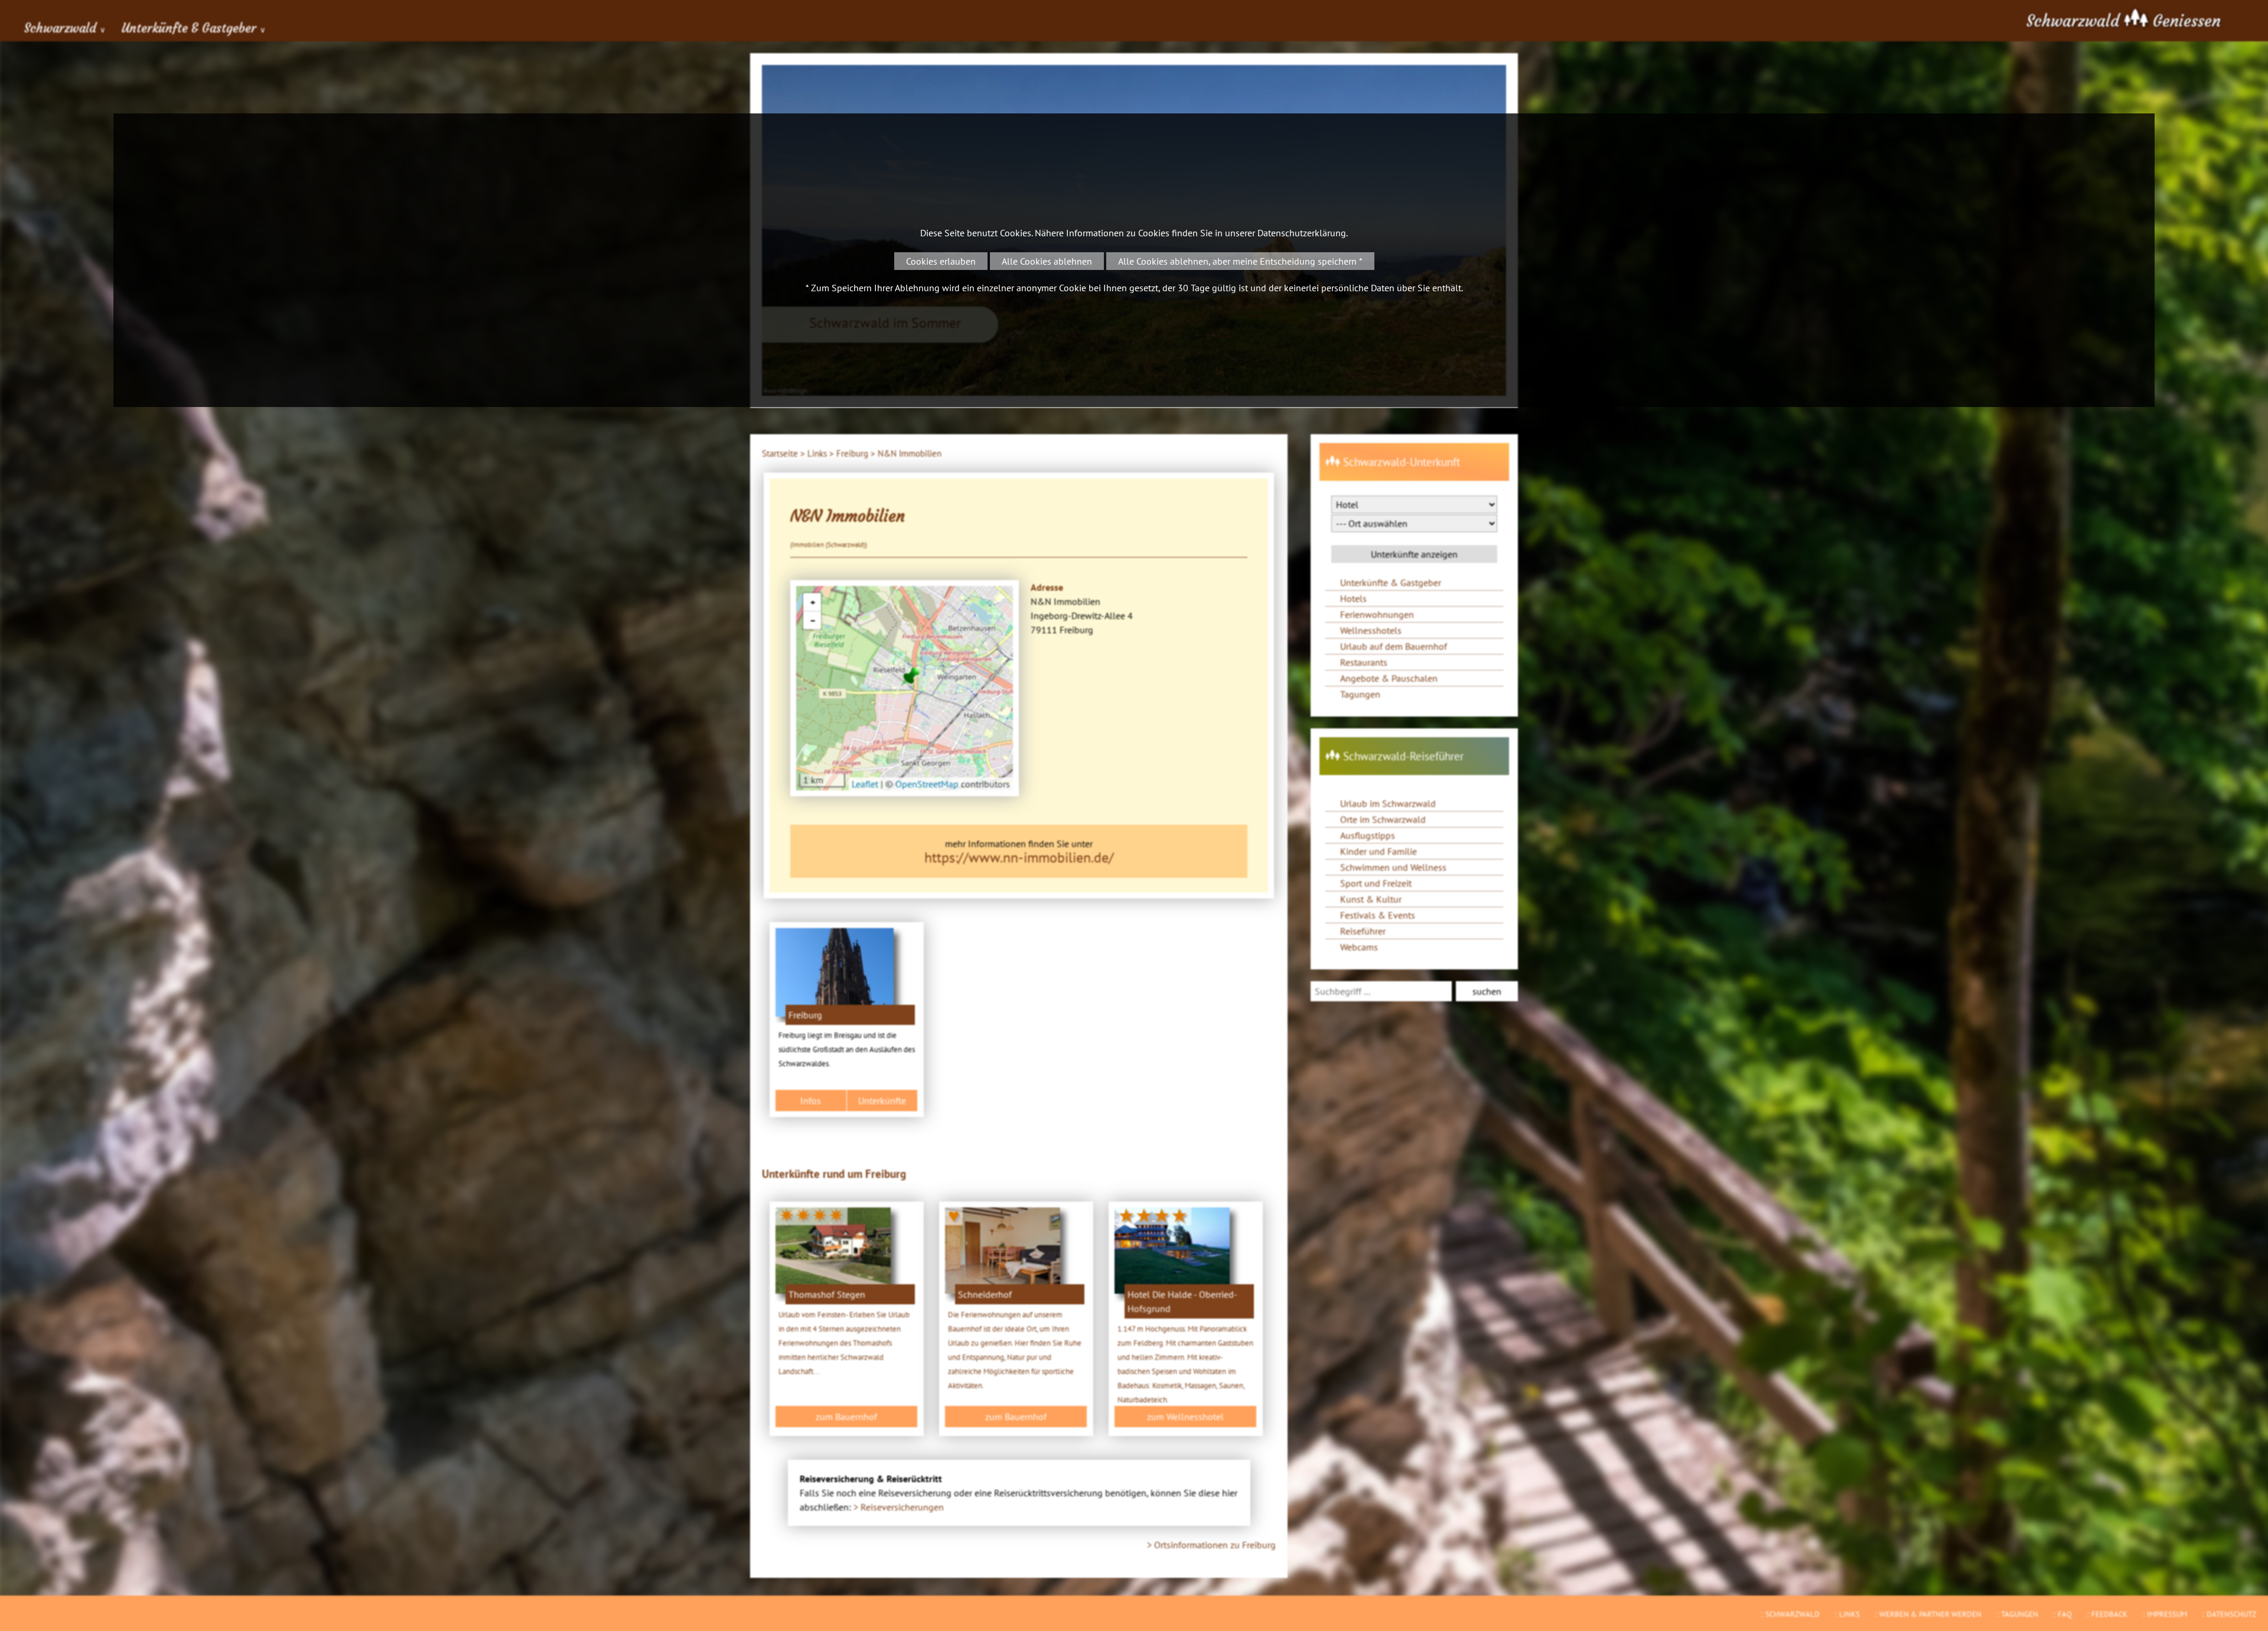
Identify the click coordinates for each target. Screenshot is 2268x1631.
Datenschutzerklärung (1302, 233)
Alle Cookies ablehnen (1047, 261)
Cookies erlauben (941, 261)
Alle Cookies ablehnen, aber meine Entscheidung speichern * (1240, 261)
